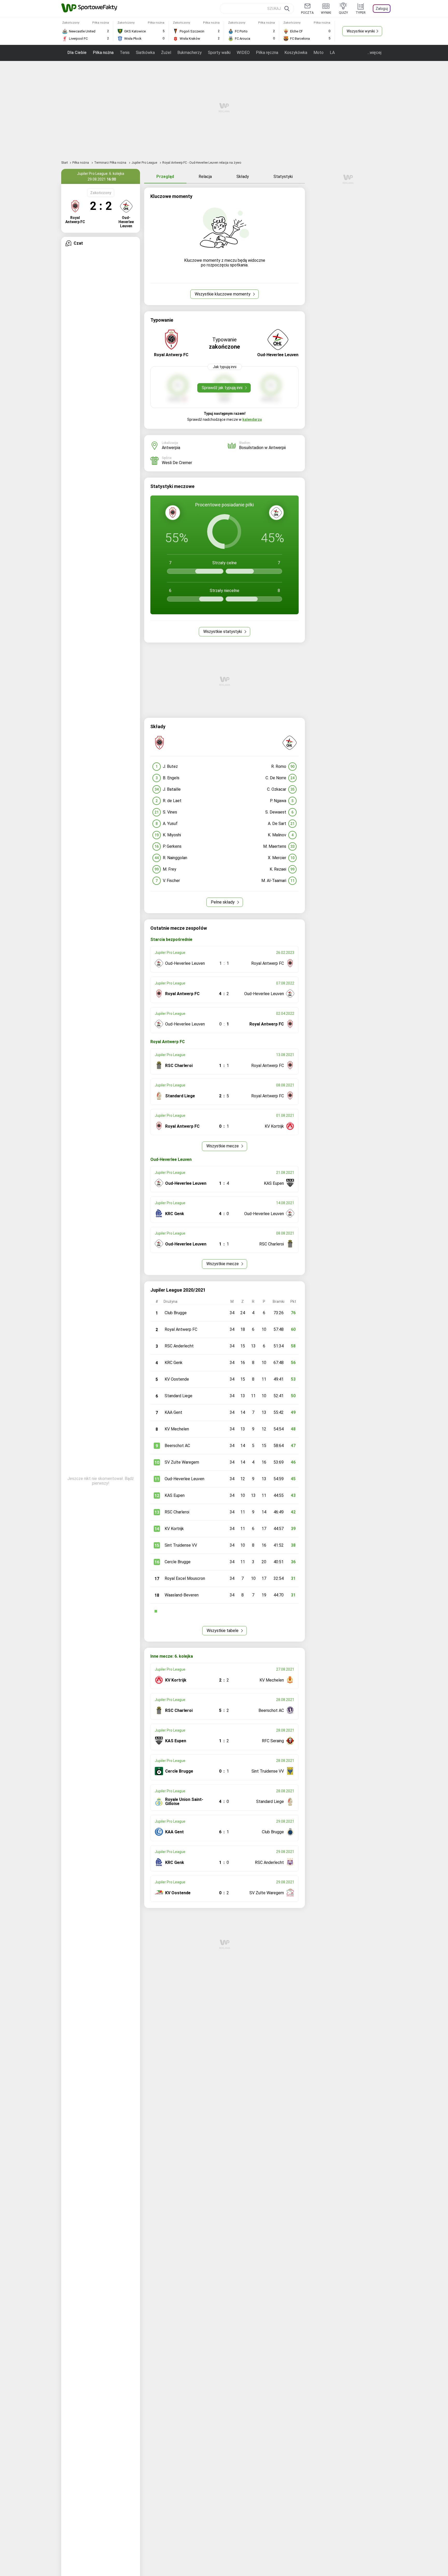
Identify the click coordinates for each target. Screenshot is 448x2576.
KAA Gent (173, 1412)
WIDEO (243, 53)
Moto (318, 53)
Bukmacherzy (190, 53)
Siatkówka (145, 53)
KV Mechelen (177, 1429)
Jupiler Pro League (145, 163)
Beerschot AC (177, 1446)
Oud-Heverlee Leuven (184, 1479)
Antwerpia (171, 448)
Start (65, 163)
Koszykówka (296, 53)
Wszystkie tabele (223, 1631)
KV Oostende (177, 1379)
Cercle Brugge (178, 1562)
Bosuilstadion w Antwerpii (262, 448)
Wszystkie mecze (223, 1146)
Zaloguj (382, 9)
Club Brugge (176, 1313)
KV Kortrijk (174, 1529)
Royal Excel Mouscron (185, 1578)
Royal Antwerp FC (181, 1329)
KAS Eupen (175, 1495)
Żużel (166, 53)
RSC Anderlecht (179, 1346)
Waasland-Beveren (182, 1595)
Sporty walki (219, 53)
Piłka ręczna (267, 53)
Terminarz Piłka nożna (111, 163)
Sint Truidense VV (181, 1545)
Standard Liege (178, 1396)
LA (332, 53)
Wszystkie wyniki (361, 31)
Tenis (125, 53)
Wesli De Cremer (177, 463)
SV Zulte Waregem (182, 1462)
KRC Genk (174, 1363)
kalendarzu (252, 419)
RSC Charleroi (177, 1512)
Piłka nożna (103, 53)
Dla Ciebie (77, 53)
